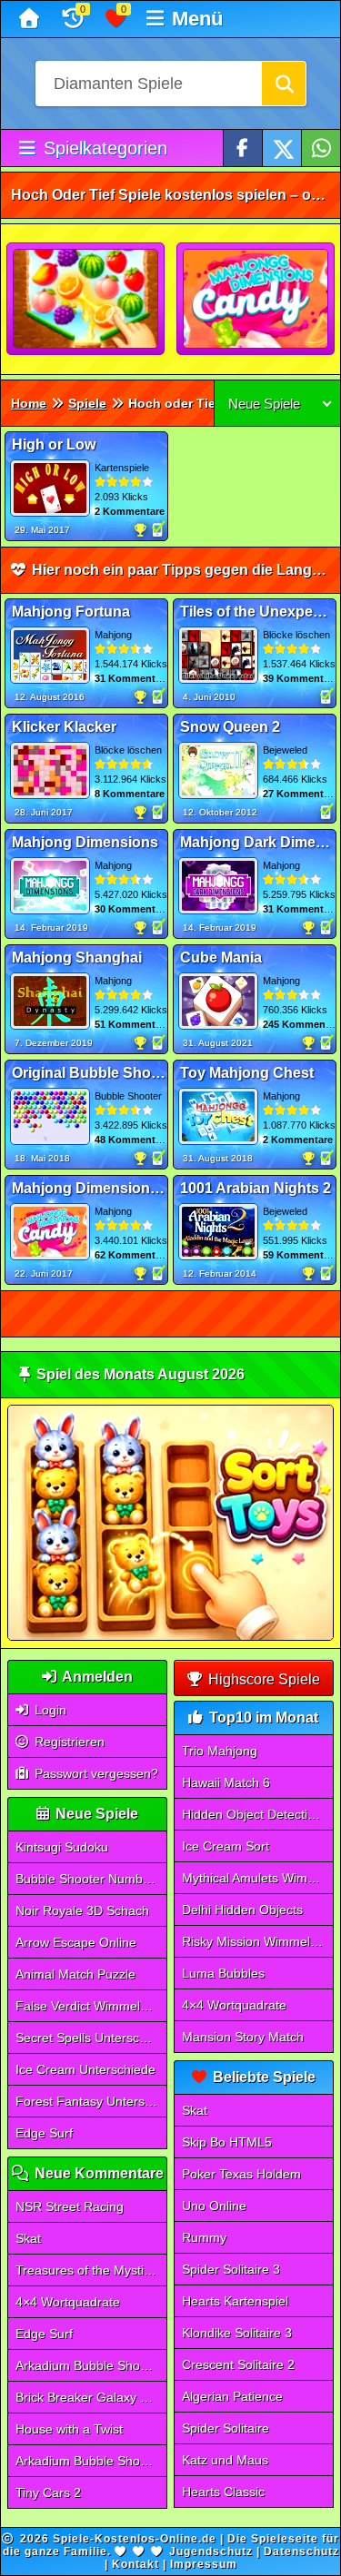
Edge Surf (44, 2133)
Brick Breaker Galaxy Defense (91, 2397)
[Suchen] (284, 84)
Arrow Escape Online (76, 1942)
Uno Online (214, 2206)
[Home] (31, 19)
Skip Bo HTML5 (227, 2142)
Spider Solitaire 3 (231, 2269)
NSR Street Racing (70, 2206)
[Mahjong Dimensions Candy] (256, 300)
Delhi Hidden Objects (242, 1910)
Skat (28, 2238)
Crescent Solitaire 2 (238, 2364)
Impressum (204, 2564)
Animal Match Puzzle (75, 1974)
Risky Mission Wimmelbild (256, 1941)
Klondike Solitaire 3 (237, 2333)
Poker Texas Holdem (241, 2174)
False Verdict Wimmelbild (88, 2006)
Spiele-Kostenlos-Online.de (135, 2539)
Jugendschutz (211, 2551)
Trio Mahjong (220, 1751)
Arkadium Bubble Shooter (89, 2365)
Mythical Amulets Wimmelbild (257, 1878)
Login (49, 1710)
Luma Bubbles (223, 1973)
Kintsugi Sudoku (62, 1847)
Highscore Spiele (262, 1679)
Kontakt (135, 2564)
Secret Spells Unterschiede (91, 2038)
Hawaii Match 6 (226, 1782)
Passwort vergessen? (95, 1773)
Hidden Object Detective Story (257, 1814)
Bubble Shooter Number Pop (91, 1879)
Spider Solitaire (226, 2428)
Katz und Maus (225, 2460)
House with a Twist (69, 2429)
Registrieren (68, 1742)
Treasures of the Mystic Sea (91, 2270)
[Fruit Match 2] (86, 300)
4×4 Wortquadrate (68, 2302)
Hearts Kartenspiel (235, 2301)
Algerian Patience (232, 2396)
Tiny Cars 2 (48, 2492)
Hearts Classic (223, 2492)
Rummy (204, 2237)
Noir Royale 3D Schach (82, 1910)
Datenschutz (301, 2551)
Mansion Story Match (243, 2037)
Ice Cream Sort (226, 1846)
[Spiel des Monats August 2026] (170, 1637)
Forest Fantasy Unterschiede (91, 2101)
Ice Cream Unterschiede (85, 2069)
